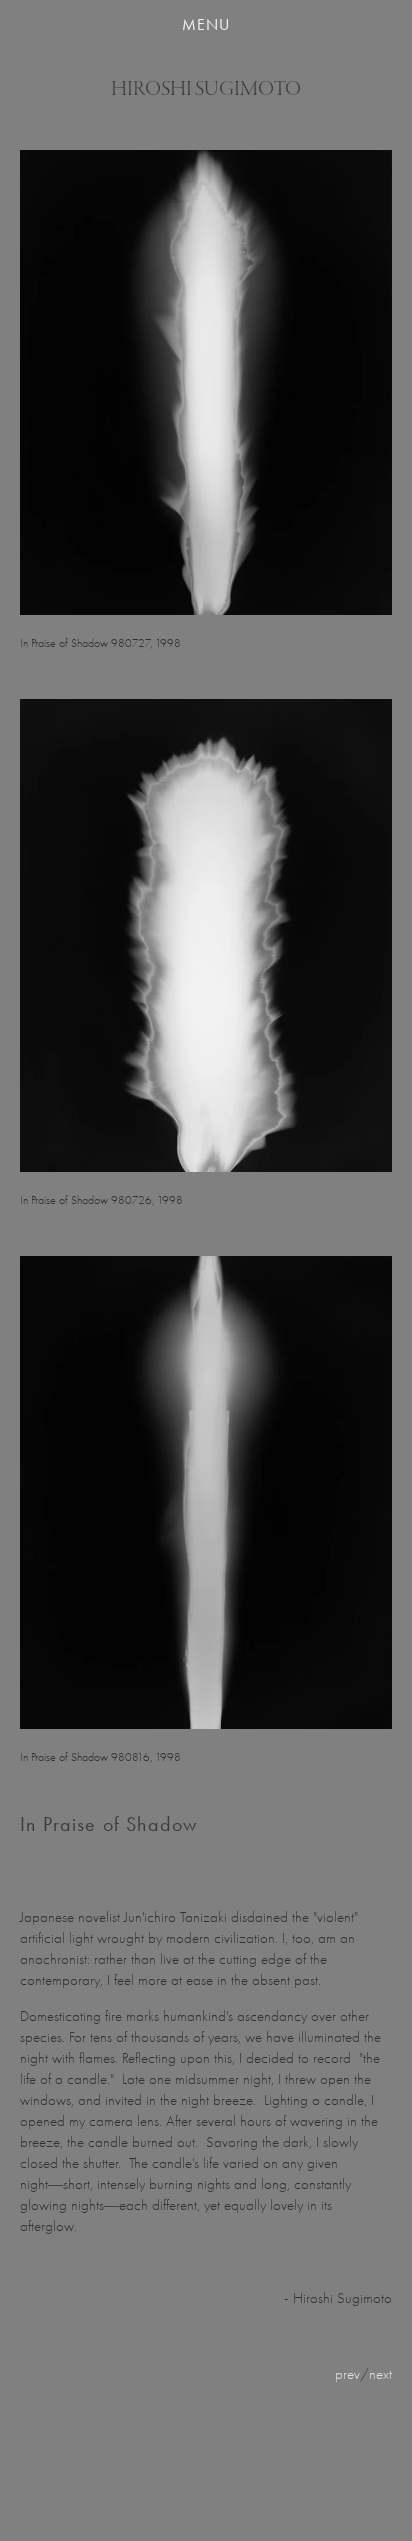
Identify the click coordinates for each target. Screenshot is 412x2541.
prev (347, 2374)
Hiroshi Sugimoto (206, 89)
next (380, 2374)
